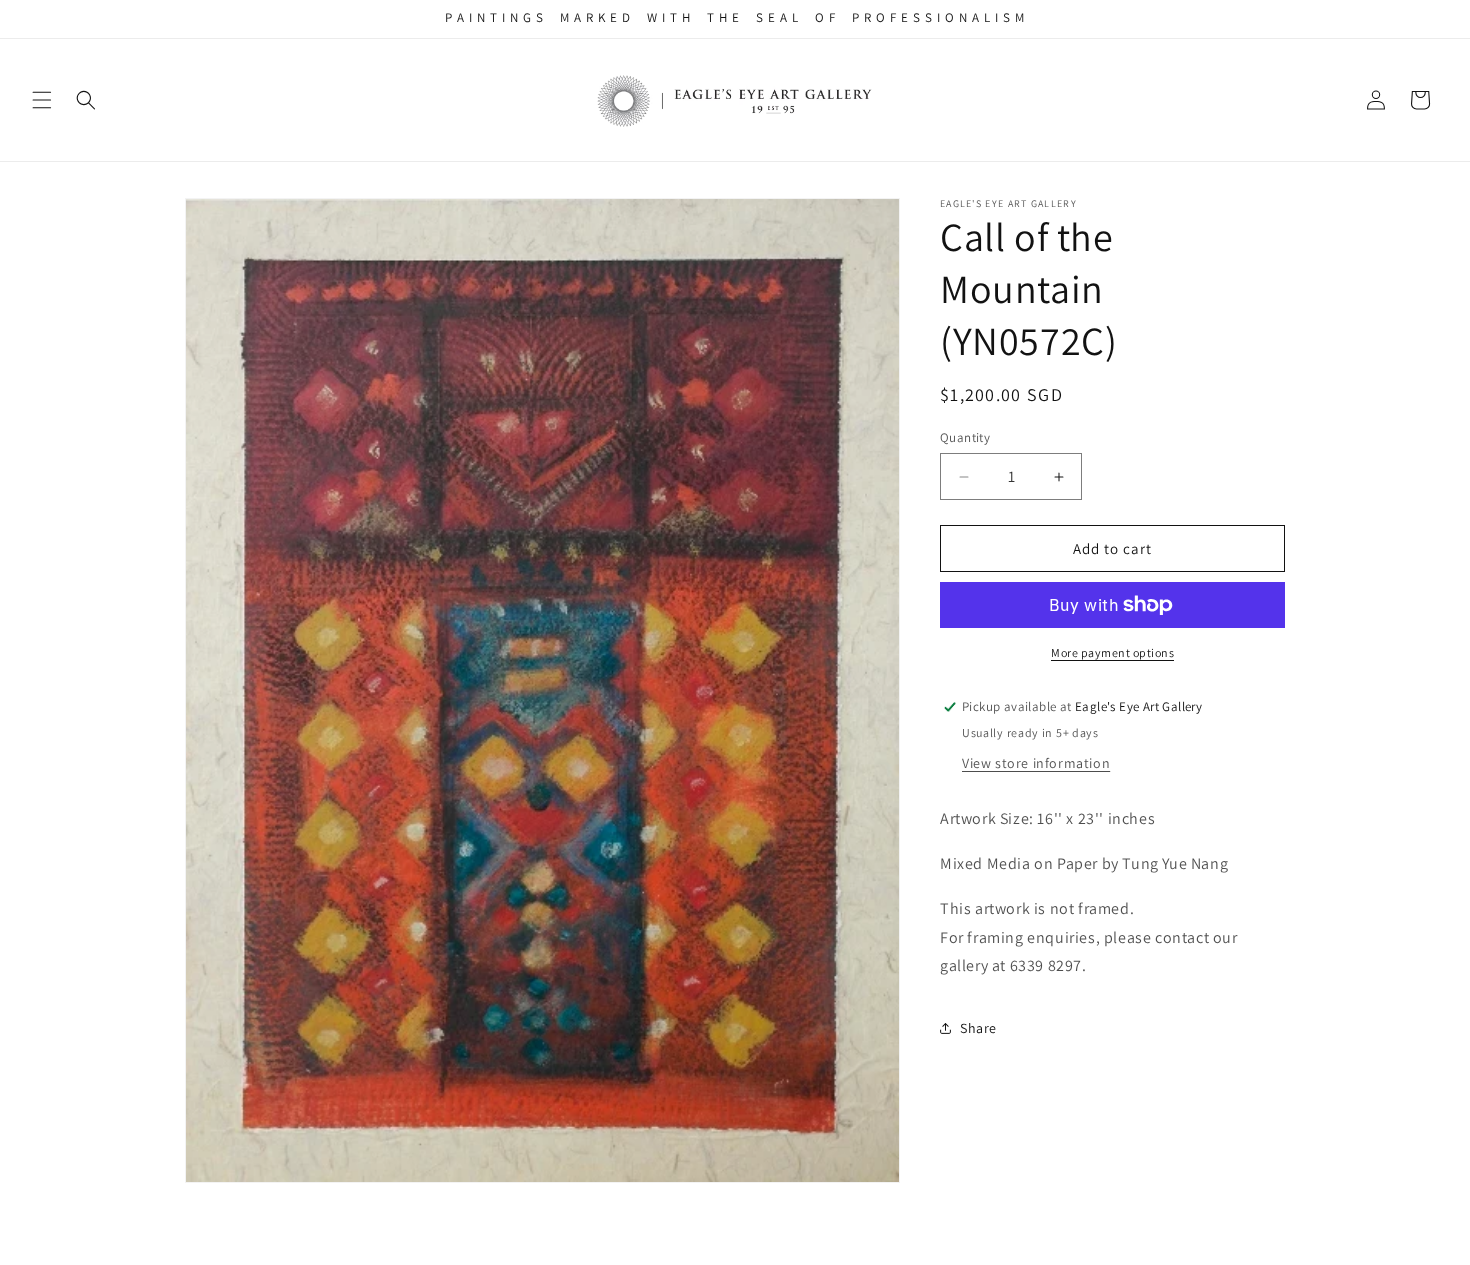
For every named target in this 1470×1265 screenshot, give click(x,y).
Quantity (965, 437)
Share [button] (978, 1028)
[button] (42, 100)
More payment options (1112, 652)
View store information (1036, 763)
